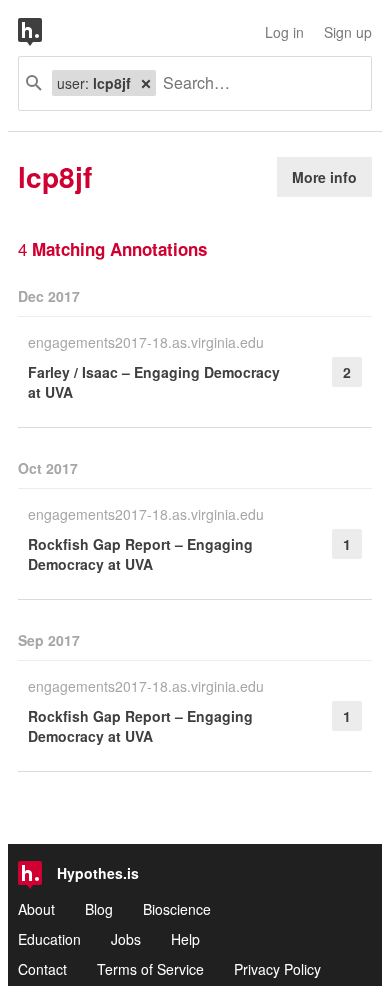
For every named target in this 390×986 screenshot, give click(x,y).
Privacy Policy (277, 969)
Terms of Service (150, 969)
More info (324, 177)
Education (49, 939)
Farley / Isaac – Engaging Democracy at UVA (154, 382)
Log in (284, 32)
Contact (42, 969)
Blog (99, 909)
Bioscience (177, 909)
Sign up (348, 32)
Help (185, 939)
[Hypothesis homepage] (45, 32)
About (36, 909)
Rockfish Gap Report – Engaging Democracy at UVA (140, 554)
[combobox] (256, 83)
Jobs (126, 939)
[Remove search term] (146, 83)
